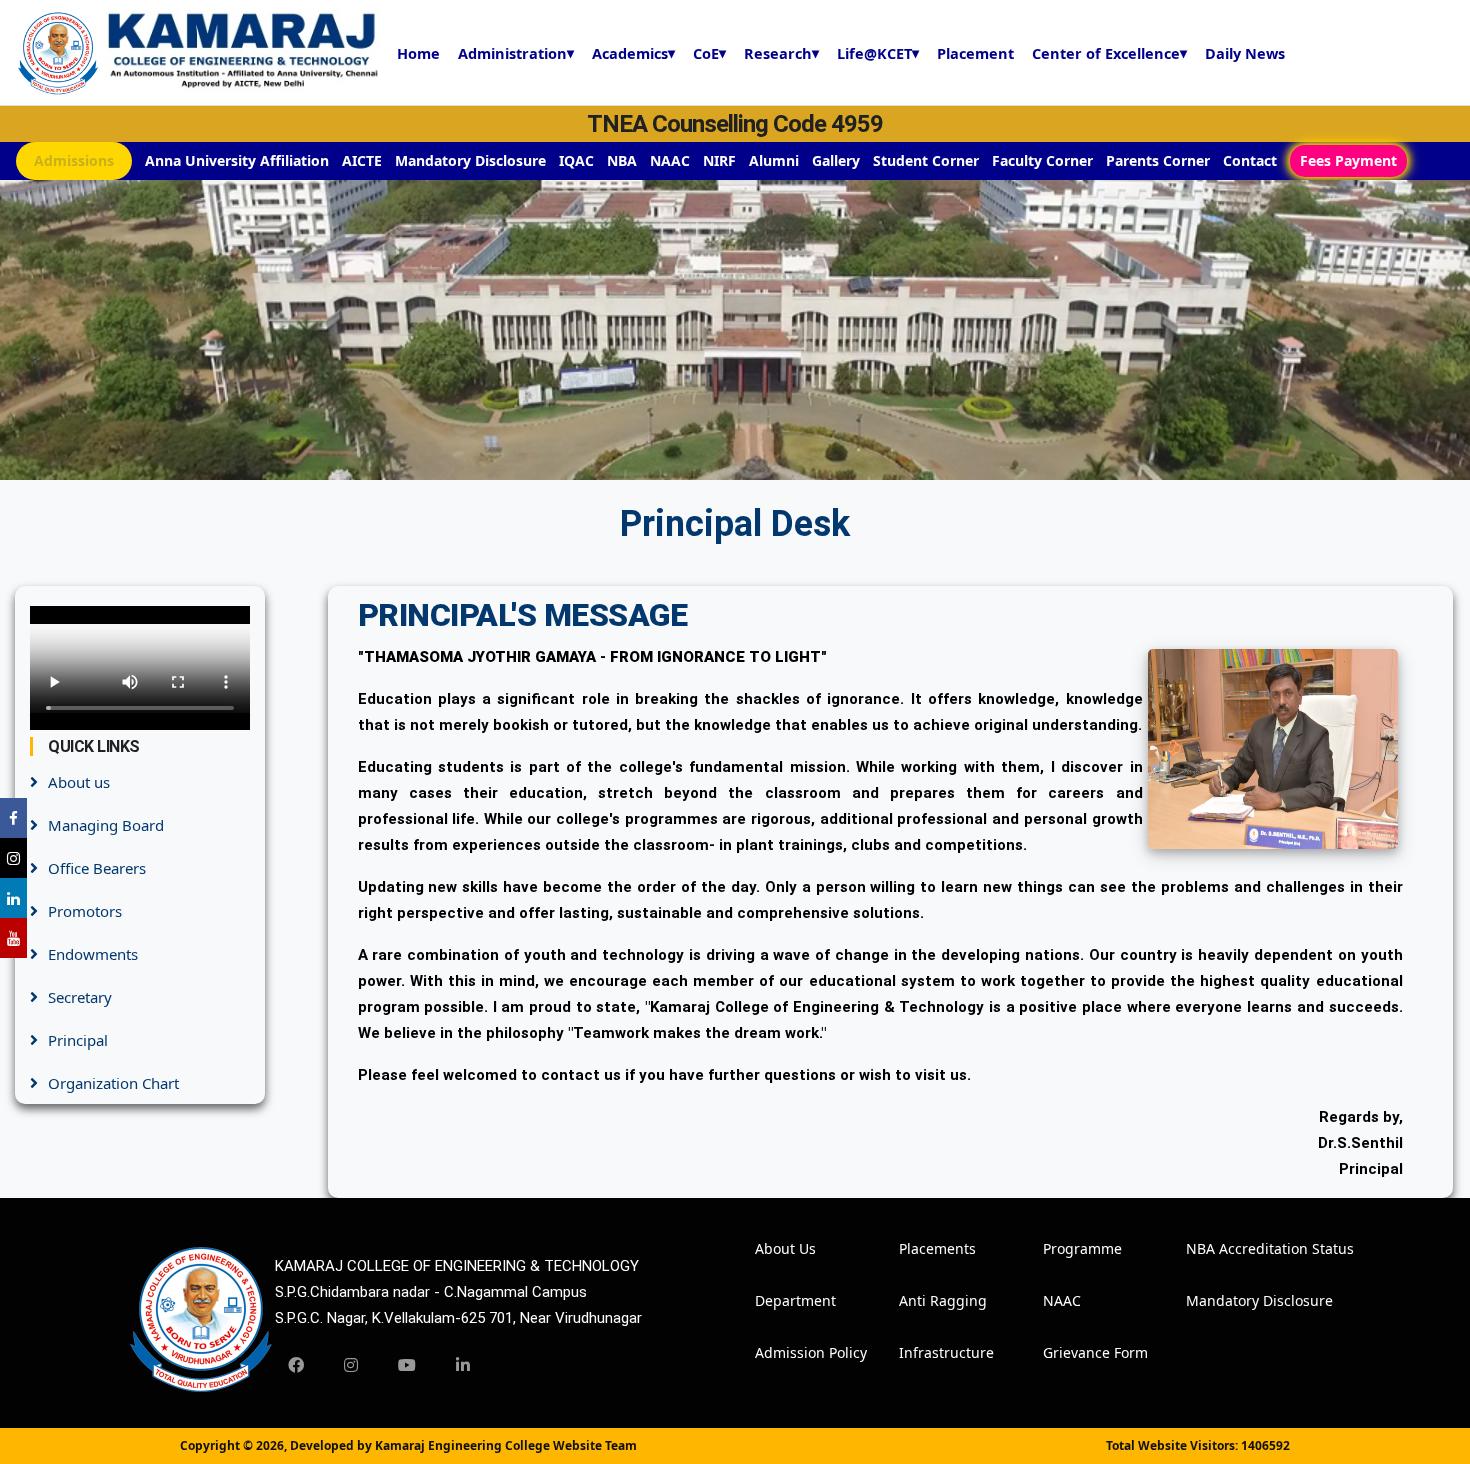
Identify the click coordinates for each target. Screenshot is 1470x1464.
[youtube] (407, 1365)
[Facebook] (296, 1365)
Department (782, 1300)
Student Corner (926, 160)
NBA (622, 160)
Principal (78, 1040)
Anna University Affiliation (237, 160)
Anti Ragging (926, 1300)
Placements (926, 1248)
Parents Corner (1158, 160)
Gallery (836, 160)
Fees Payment (1348, 160)
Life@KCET (878, 53)
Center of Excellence (1109, 53)
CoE (709, 53)
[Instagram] (351, 1365)
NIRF (719, 160)
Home (418, 53)
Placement (975, 53)
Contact (1250, 160)
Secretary (80, 997)
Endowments (93, 954)
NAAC (670, 160)
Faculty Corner (1042, 160)
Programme (1070, 1248)
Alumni (774, 160)
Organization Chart (113, 1083)
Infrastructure (926, 1352)
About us (79, 782)
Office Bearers (97, 868)
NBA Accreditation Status (1213, 1248)
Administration (516, 53)
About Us (782, 1248)
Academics (633, 53)
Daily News (1245, 53)
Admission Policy (782, 1352)
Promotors (85, 911)
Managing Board (106, 825)
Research (781, 53)
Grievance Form (1070, 1352)
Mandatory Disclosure (470, 160)
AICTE (362, 160)
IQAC (576, 160)
